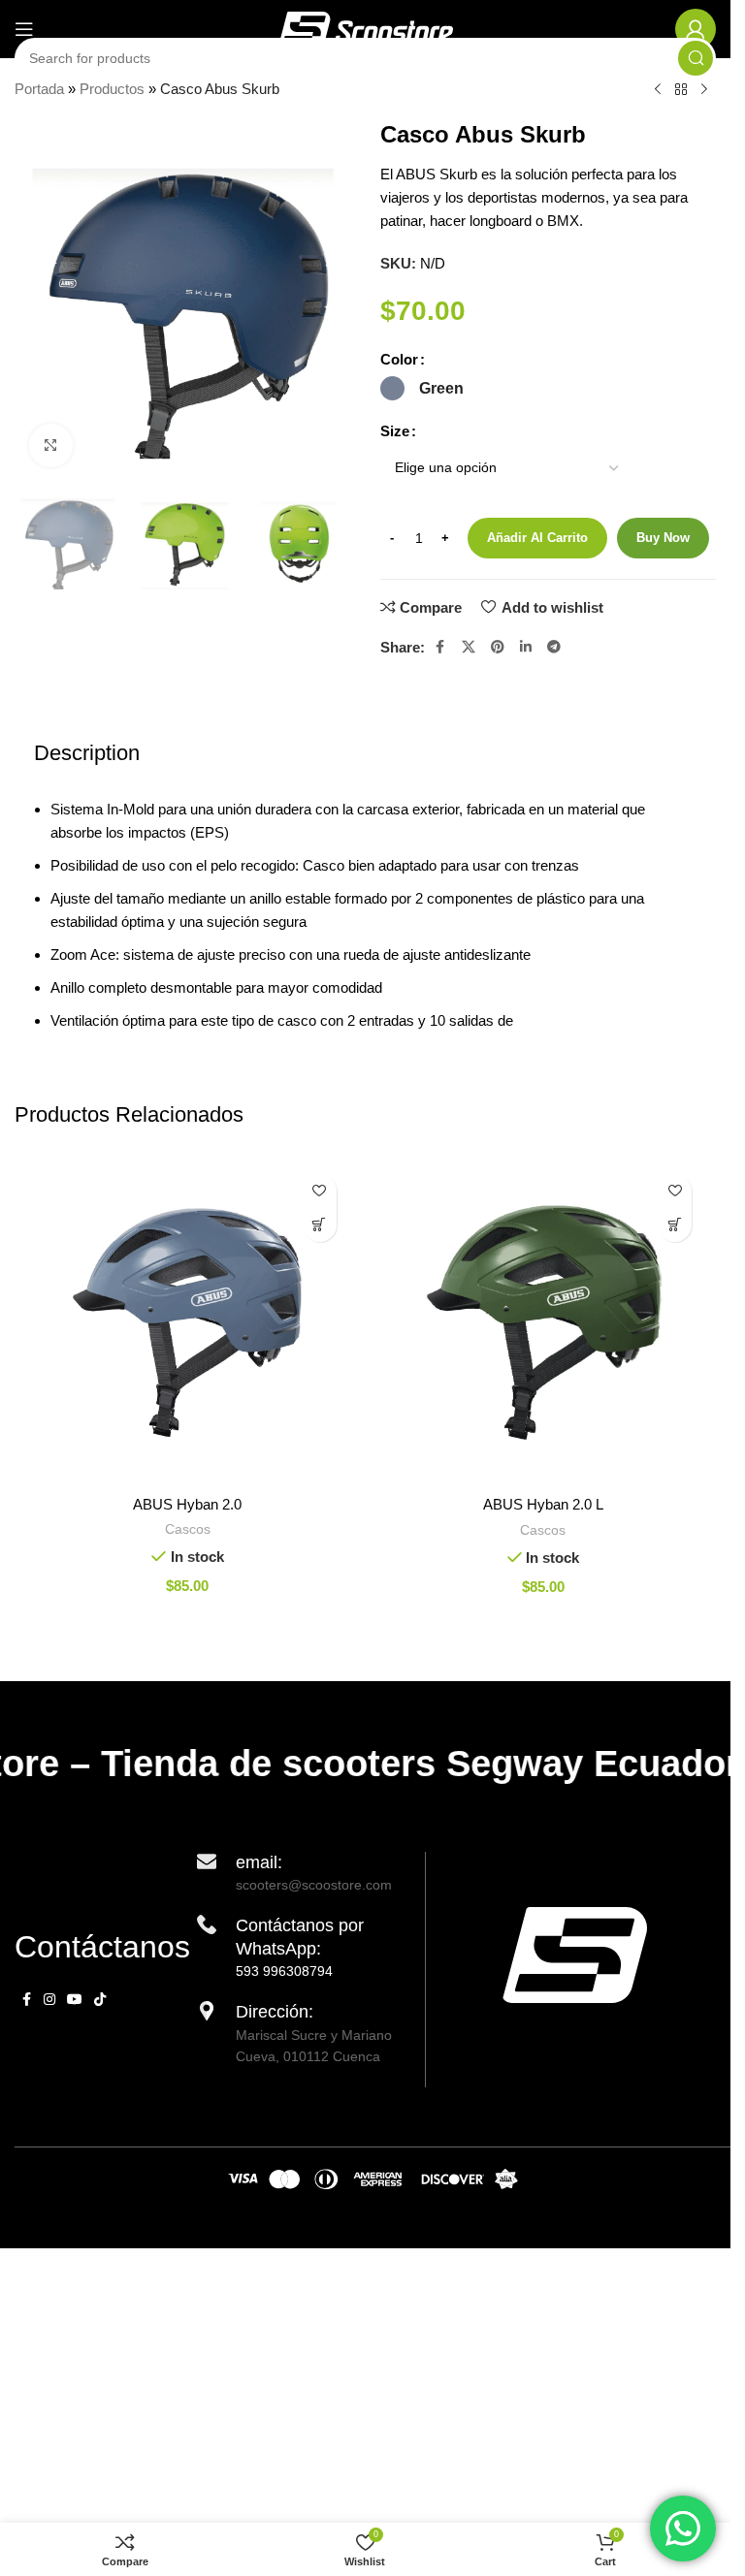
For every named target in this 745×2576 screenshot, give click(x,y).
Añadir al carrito (537, 538)
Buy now (663, 538)
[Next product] (704, 90)
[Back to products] (681, 90)
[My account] (696, 29)
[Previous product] (658, 90)
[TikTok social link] (100, 2000)
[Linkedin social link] (526, 647)
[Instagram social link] (49, 2000)
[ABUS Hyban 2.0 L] (544, 1323)
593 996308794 (284, 1971)
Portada (39, 89)
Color (399, 359)
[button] (320, 1225)
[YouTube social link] (75, 2000)
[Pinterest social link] (498, 647)
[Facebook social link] (440, 647)
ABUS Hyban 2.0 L (543, 1504)
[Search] (696, 58)
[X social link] (469, 647)
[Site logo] (366, 28)
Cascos (188, 1529)
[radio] (392, 388)
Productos (112, 89)
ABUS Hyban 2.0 (187, 1504)
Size (395, 431)
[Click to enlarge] (51, 445)
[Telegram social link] (554, 647)
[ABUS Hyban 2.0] (188, 1323)
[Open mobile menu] (24, 29)
